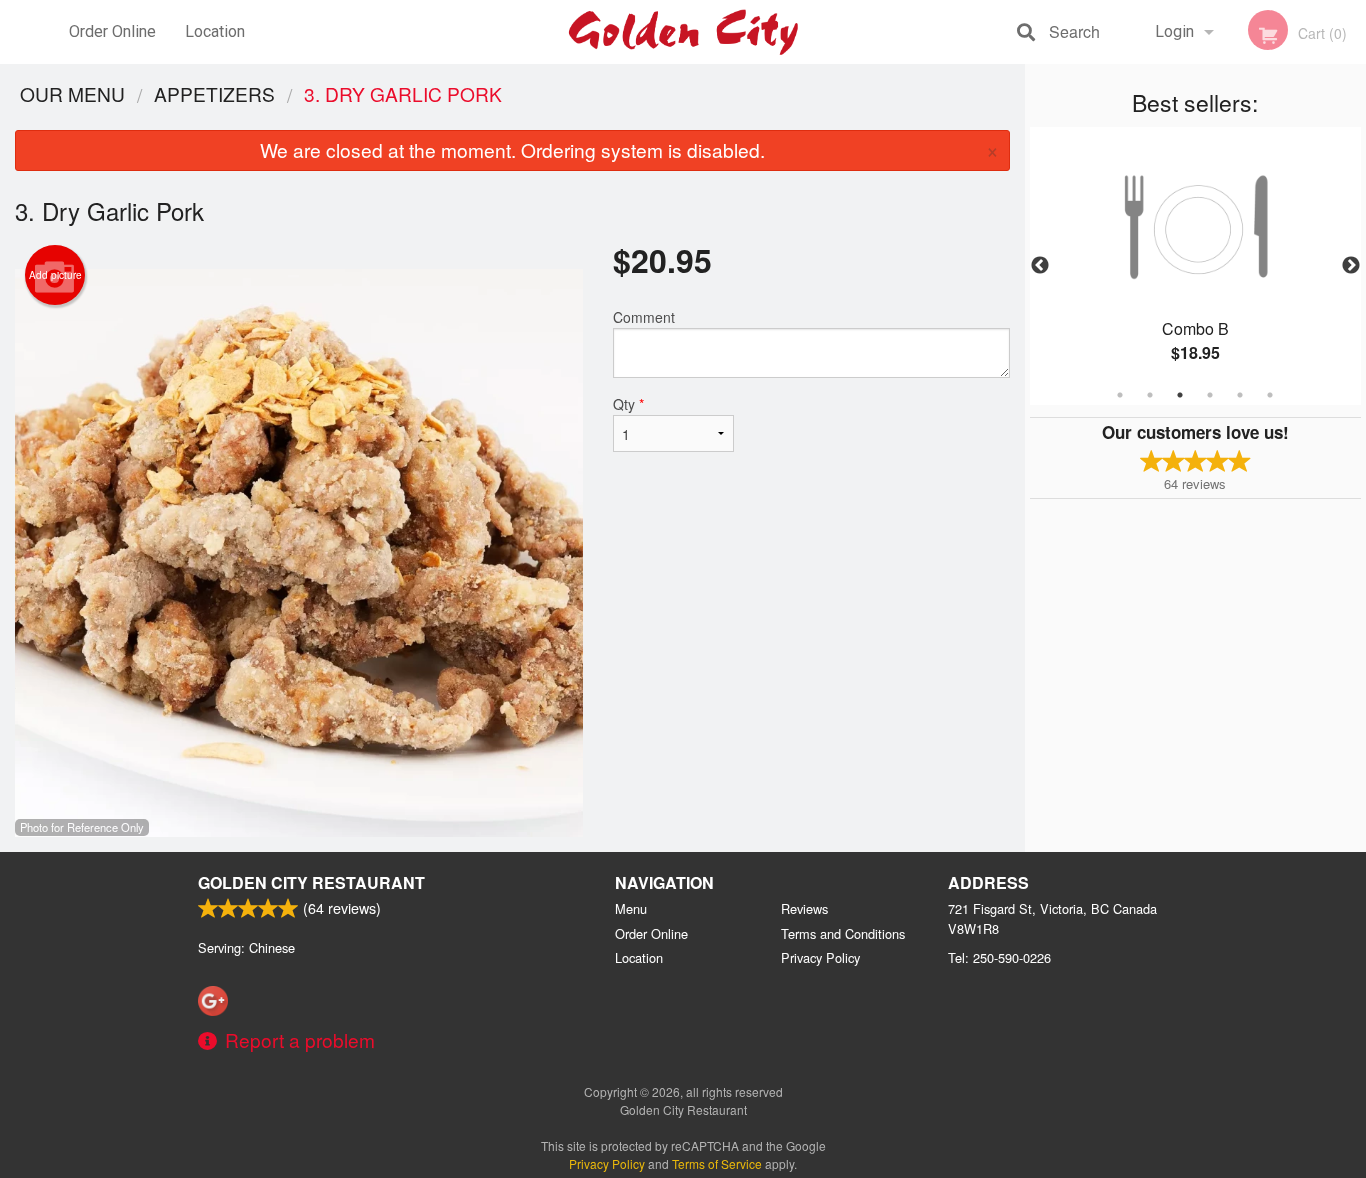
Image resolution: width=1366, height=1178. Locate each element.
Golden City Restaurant (311, 882)
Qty (628, 404)
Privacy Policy (820, 957)
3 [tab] (1180, 395)
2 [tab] (1150, 395)
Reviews (804, 908)
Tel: (999, 957)
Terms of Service (717, 1163)
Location (215, 31)
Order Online (112, 31)
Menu (631, 908)
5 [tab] (1240, 395)
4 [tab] (1210, 395)
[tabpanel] (1196, 266)
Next (1351, 266)
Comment (644, 317)
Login (1174, 31)
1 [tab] (1120, 395)
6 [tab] (1270, 395)
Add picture (55, 275)
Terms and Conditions (843, 933)
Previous (1040, 266)
